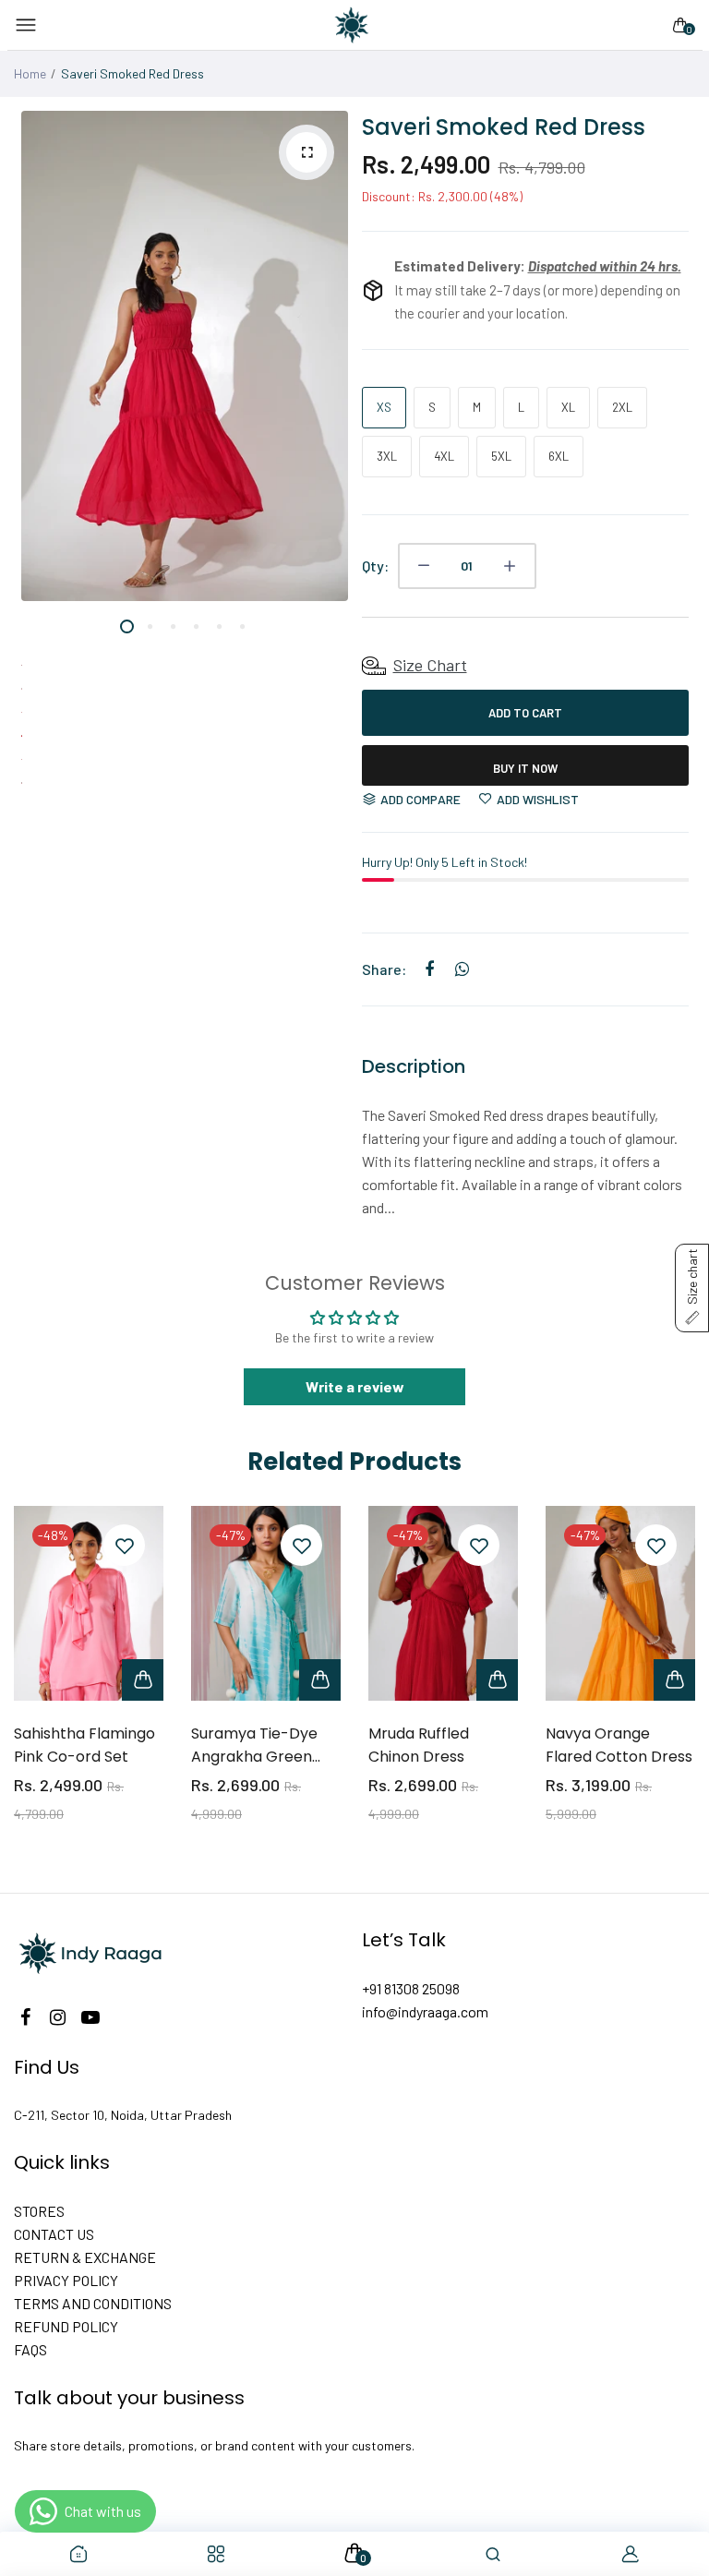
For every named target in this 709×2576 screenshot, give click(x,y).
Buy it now (525, 768)
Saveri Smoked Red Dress (504, 127)
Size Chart (430, 665)
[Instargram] (58, 2017)
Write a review (355, 1386)
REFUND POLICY (66, 2326)
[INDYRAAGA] (352, 25)
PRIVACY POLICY (66, 2280)
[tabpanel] (185, 356)
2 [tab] (150, 642)
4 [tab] (196, 642)
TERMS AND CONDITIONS (93, 2303)
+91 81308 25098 (411, 1988)
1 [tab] (127, 642)
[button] (692, 1288)
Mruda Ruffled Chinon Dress (419, 1745)
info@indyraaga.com (425, 2011)
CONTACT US (54, 2234)
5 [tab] (219, 642)
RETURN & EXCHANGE (85, 2257)
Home (30, 73)
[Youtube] (90, 2017)
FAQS (30, 2349)
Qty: (375, 566)
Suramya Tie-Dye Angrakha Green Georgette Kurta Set (265, 1745)
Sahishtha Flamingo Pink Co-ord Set (84, 1745)
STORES (39, 2211)
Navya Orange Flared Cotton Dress (619, 1745)
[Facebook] (25, 2017)
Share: (384, 969)
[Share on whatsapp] (462, 970)
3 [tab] (173, 642)
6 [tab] (242, 642)
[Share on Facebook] (430, 970)
